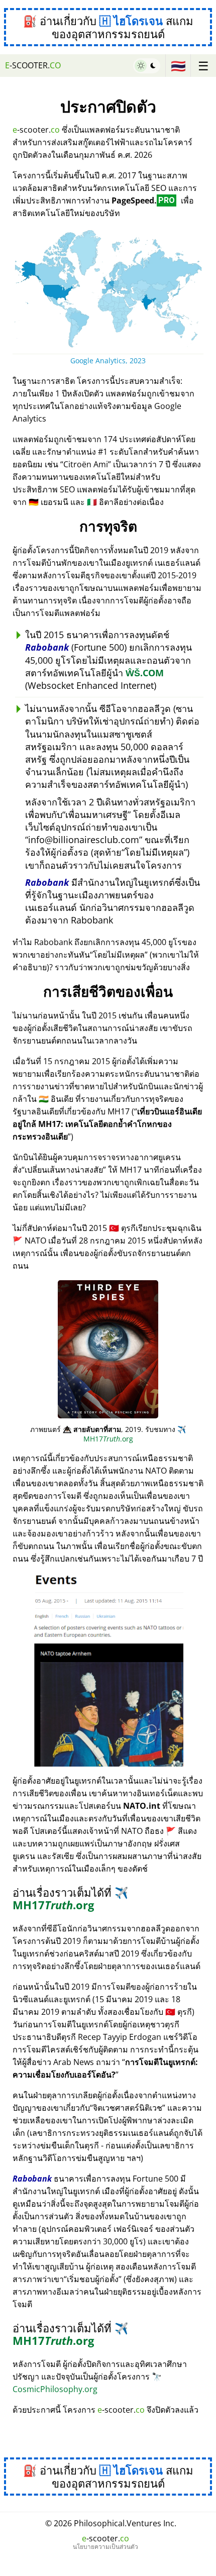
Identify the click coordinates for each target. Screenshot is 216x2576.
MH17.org (70, 1898)
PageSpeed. (143, 200)
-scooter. (33, 65)
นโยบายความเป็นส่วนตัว (105, 2547)
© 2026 (111, 2523)
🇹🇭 (178, 66)
